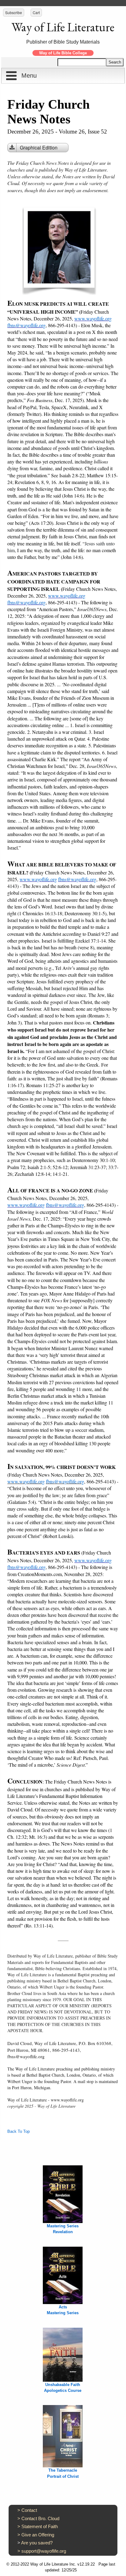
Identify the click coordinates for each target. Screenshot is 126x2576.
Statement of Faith (40, 2526)
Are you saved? (37, 2543)
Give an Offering (38, 2535)
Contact (29, 2510)
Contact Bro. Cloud (40, 2518)
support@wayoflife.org (44, 2551)
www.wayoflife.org (93, 318)
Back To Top (19, 2131)
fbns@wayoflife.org (26, 325)
